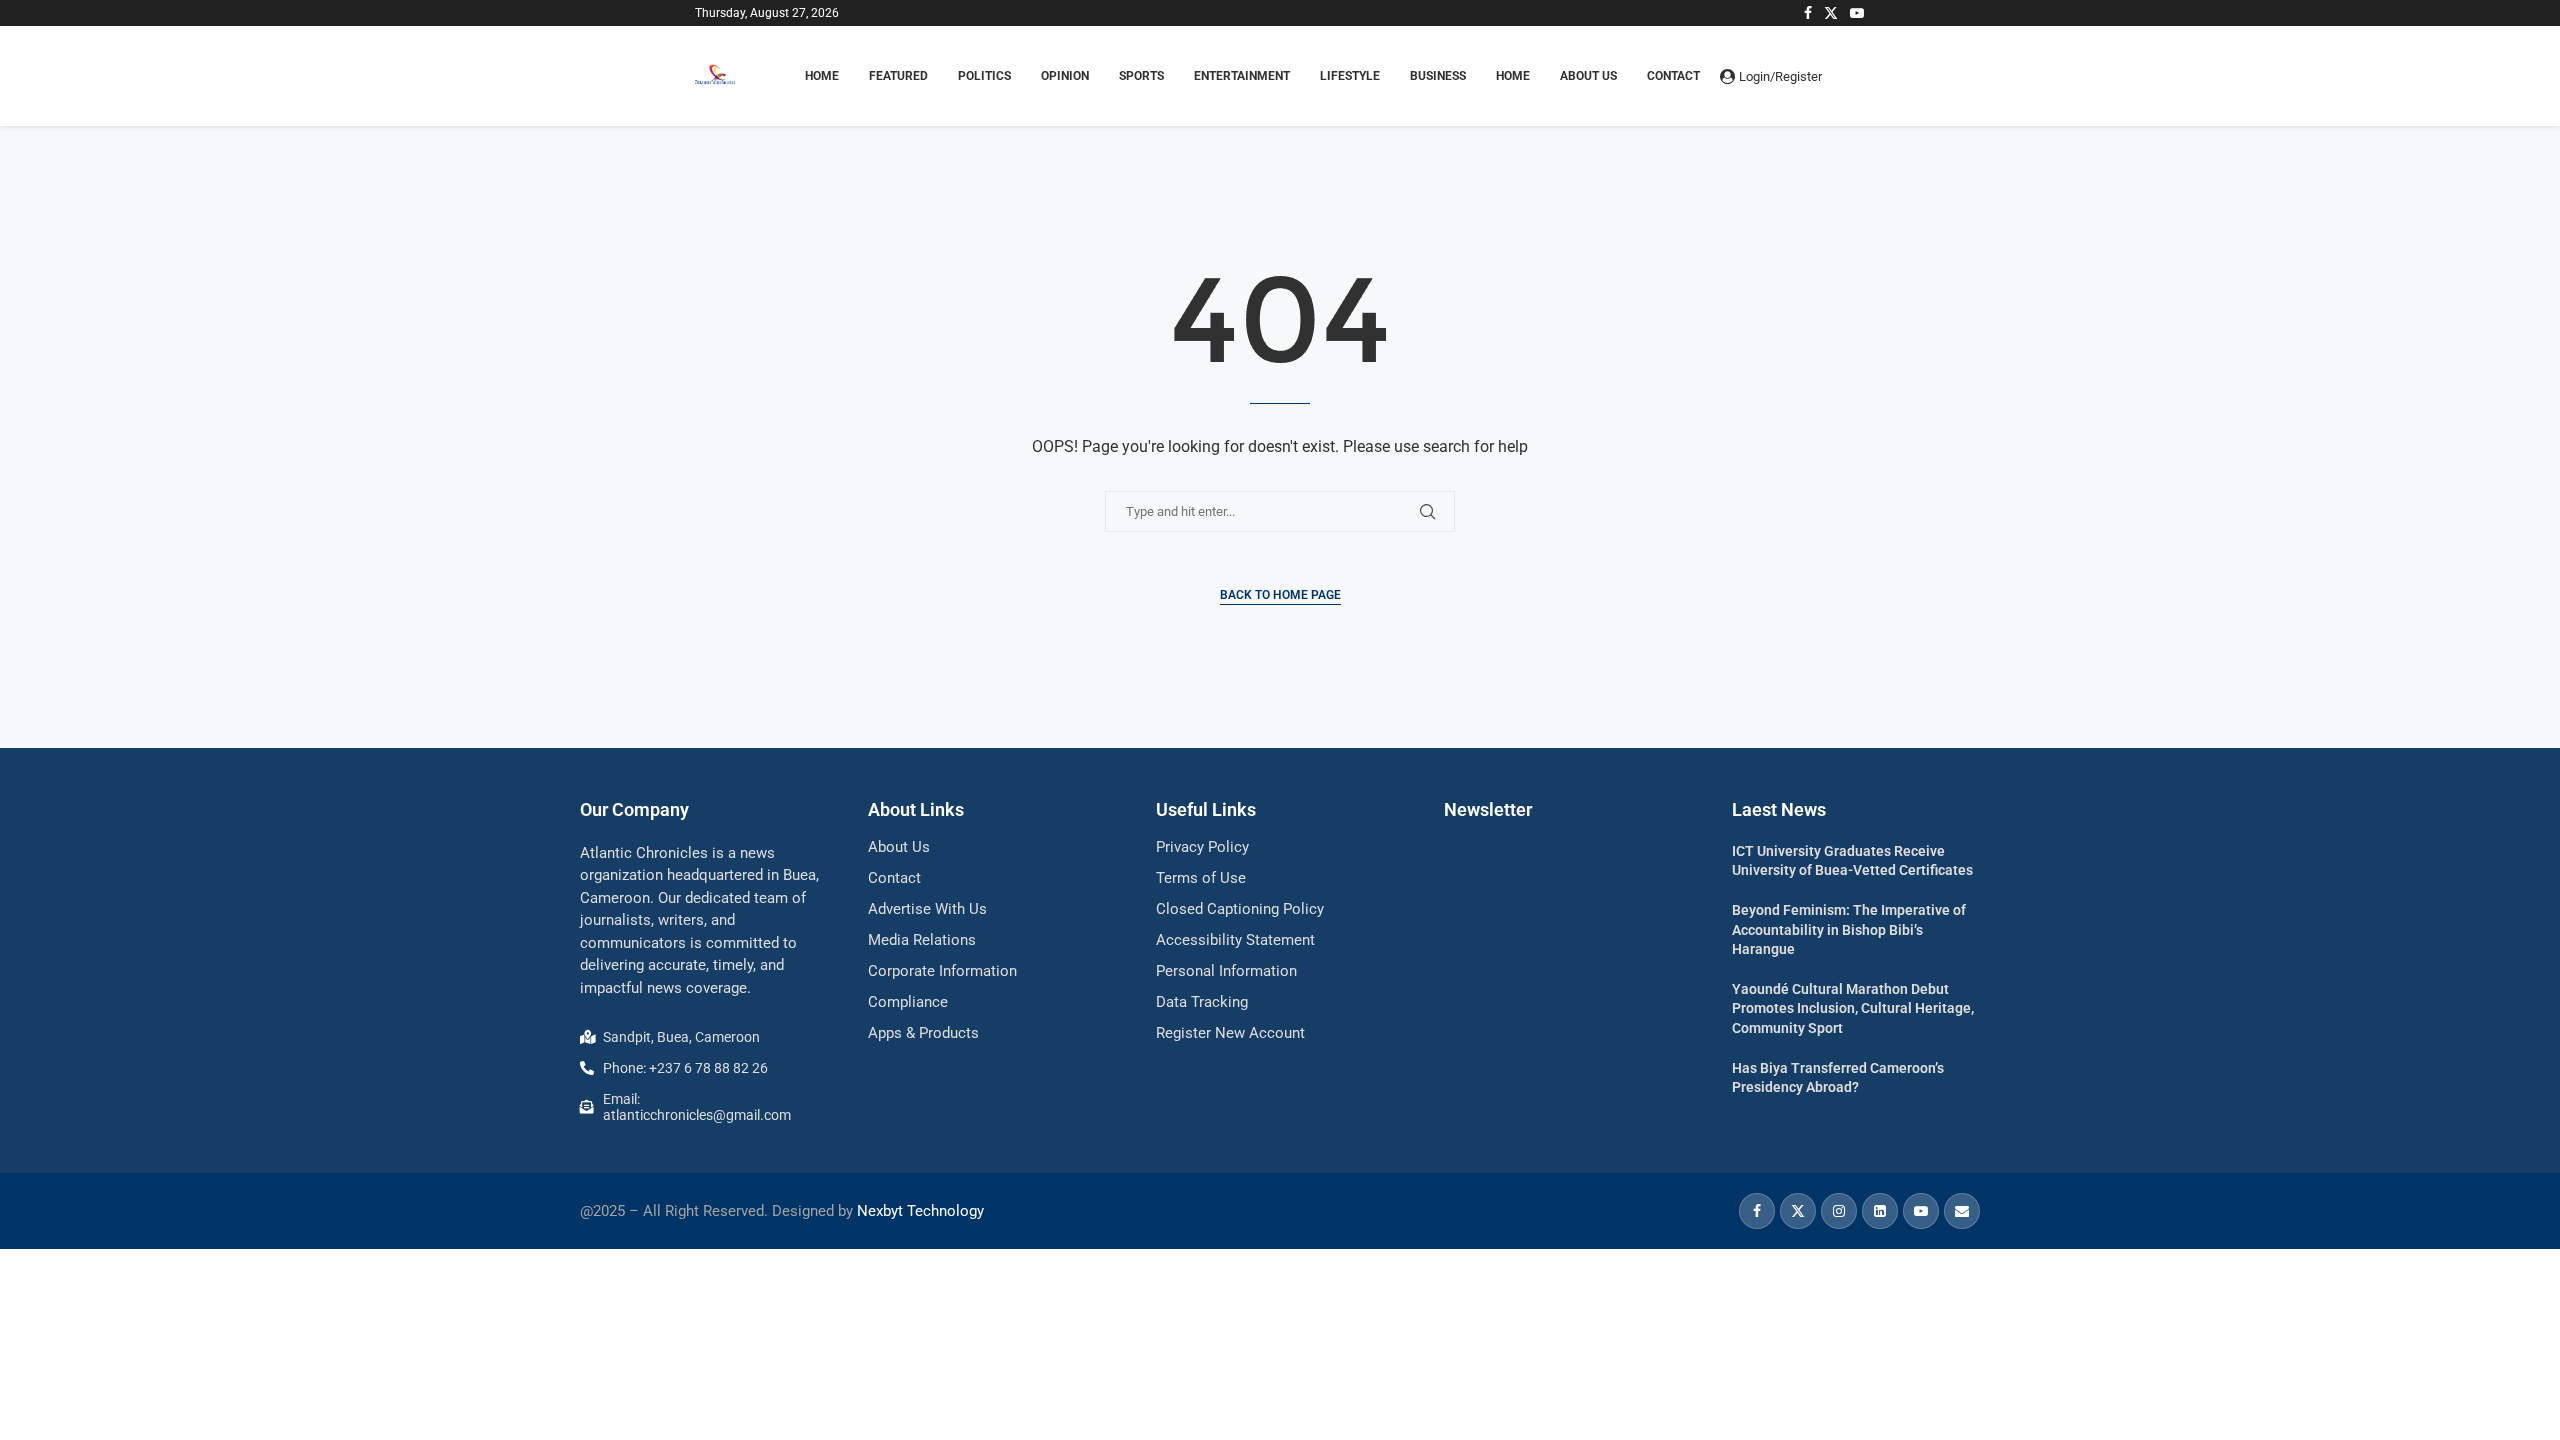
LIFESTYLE (1350, 76)
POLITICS (984, 76)
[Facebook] (1808, 13)
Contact (1673, 76)
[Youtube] (1857, 13)
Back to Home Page (1280, 595)
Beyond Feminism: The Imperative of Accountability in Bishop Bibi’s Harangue (1849, 929)
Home (1513, 76)
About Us (1588, 76)
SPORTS (1141, 76)
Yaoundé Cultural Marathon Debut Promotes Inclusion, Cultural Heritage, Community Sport (1853, 1008)
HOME (822, 76)
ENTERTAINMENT (1242, 76)
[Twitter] (1831, 13)
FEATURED (898, 76)
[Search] (1855, 76)
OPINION (1065, 76)
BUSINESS (1438, 76)
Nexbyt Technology (920, 1211)
